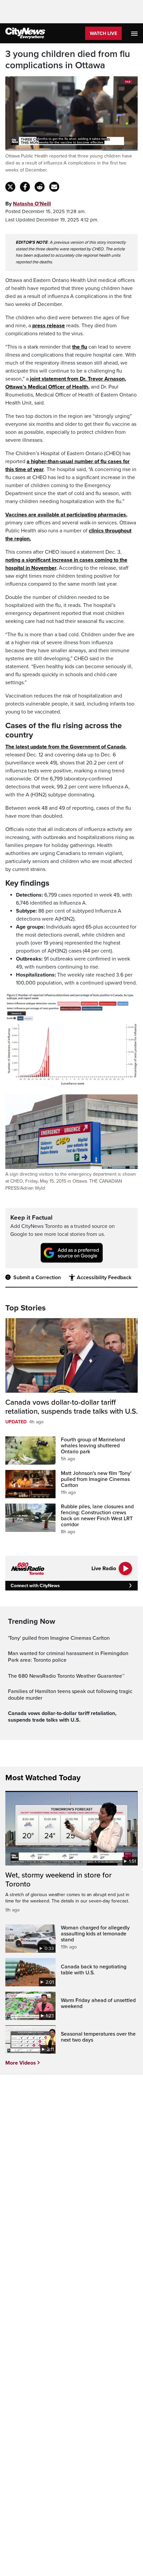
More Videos (21, 2063)
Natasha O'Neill (32, 204)
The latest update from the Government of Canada (66, 747)
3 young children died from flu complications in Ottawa (68, 60)
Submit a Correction (37, 1278)
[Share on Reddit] (40, 187)
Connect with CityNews (35, 1586)
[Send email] (54, 187)
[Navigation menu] (135, 33)
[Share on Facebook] (25, 187)
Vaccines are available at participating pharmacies (66, 515)
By (28, 204)
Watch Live (103, 33)
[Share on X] (10, 187)
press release (49, 326)
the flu (80, 347)
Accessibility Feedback (104, 1278)
